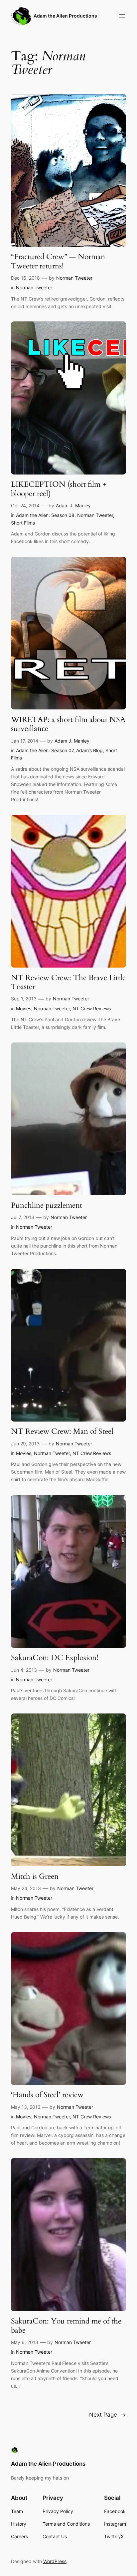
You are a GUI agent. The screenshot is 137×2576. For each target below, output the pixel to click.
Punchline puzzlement (47, 1205)
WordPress (55, 2561)
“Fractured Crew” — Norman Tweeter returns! (58, 261)
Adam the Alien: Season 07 (45, 750)
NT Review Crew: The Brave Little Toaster (68, 982)
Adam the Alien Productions (65, 16)
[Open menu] (122, 16)
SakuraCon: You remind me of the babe (66, 2326)
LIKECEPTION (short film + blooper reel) (59, 489)
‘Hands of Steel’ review (47, 2095)
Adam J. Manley (73, 505)
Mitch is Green (35, 1876)
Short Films (23, 523)
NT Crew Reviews (92, 1008)
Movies (24, 1008)
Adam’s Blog (89, 750)
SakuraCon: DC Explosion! (55, 1658)
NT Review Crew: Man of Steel (62, 1431)
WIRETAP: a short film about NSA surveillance (68, 724)
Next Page (108, 2415)
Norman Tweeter (74, 278)
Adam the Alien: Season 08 (45, 515)
